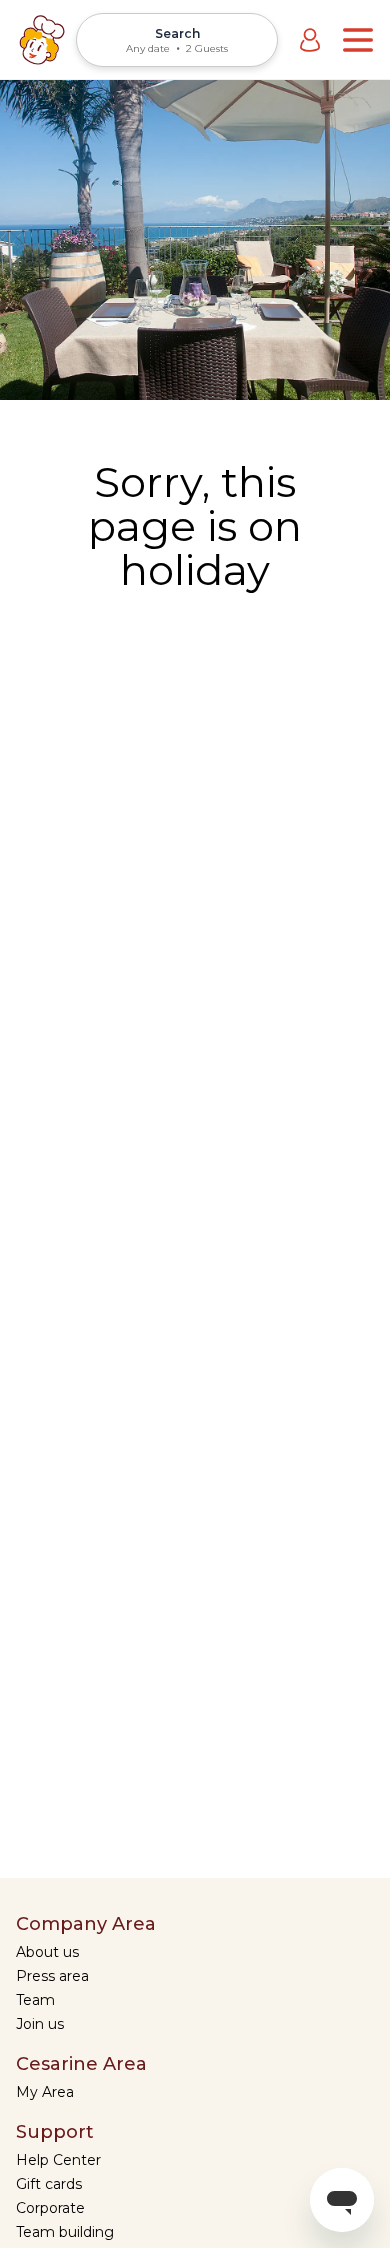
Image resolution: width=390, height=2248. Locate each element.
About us (47, 1952)
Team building (65, 2232)
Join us (40, 2024)
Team (35, 2000)
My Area (45, 2092)
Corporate (50, 2208)
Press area (52, 1976)
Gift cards (49, 2184)
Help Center (58, 2160)
